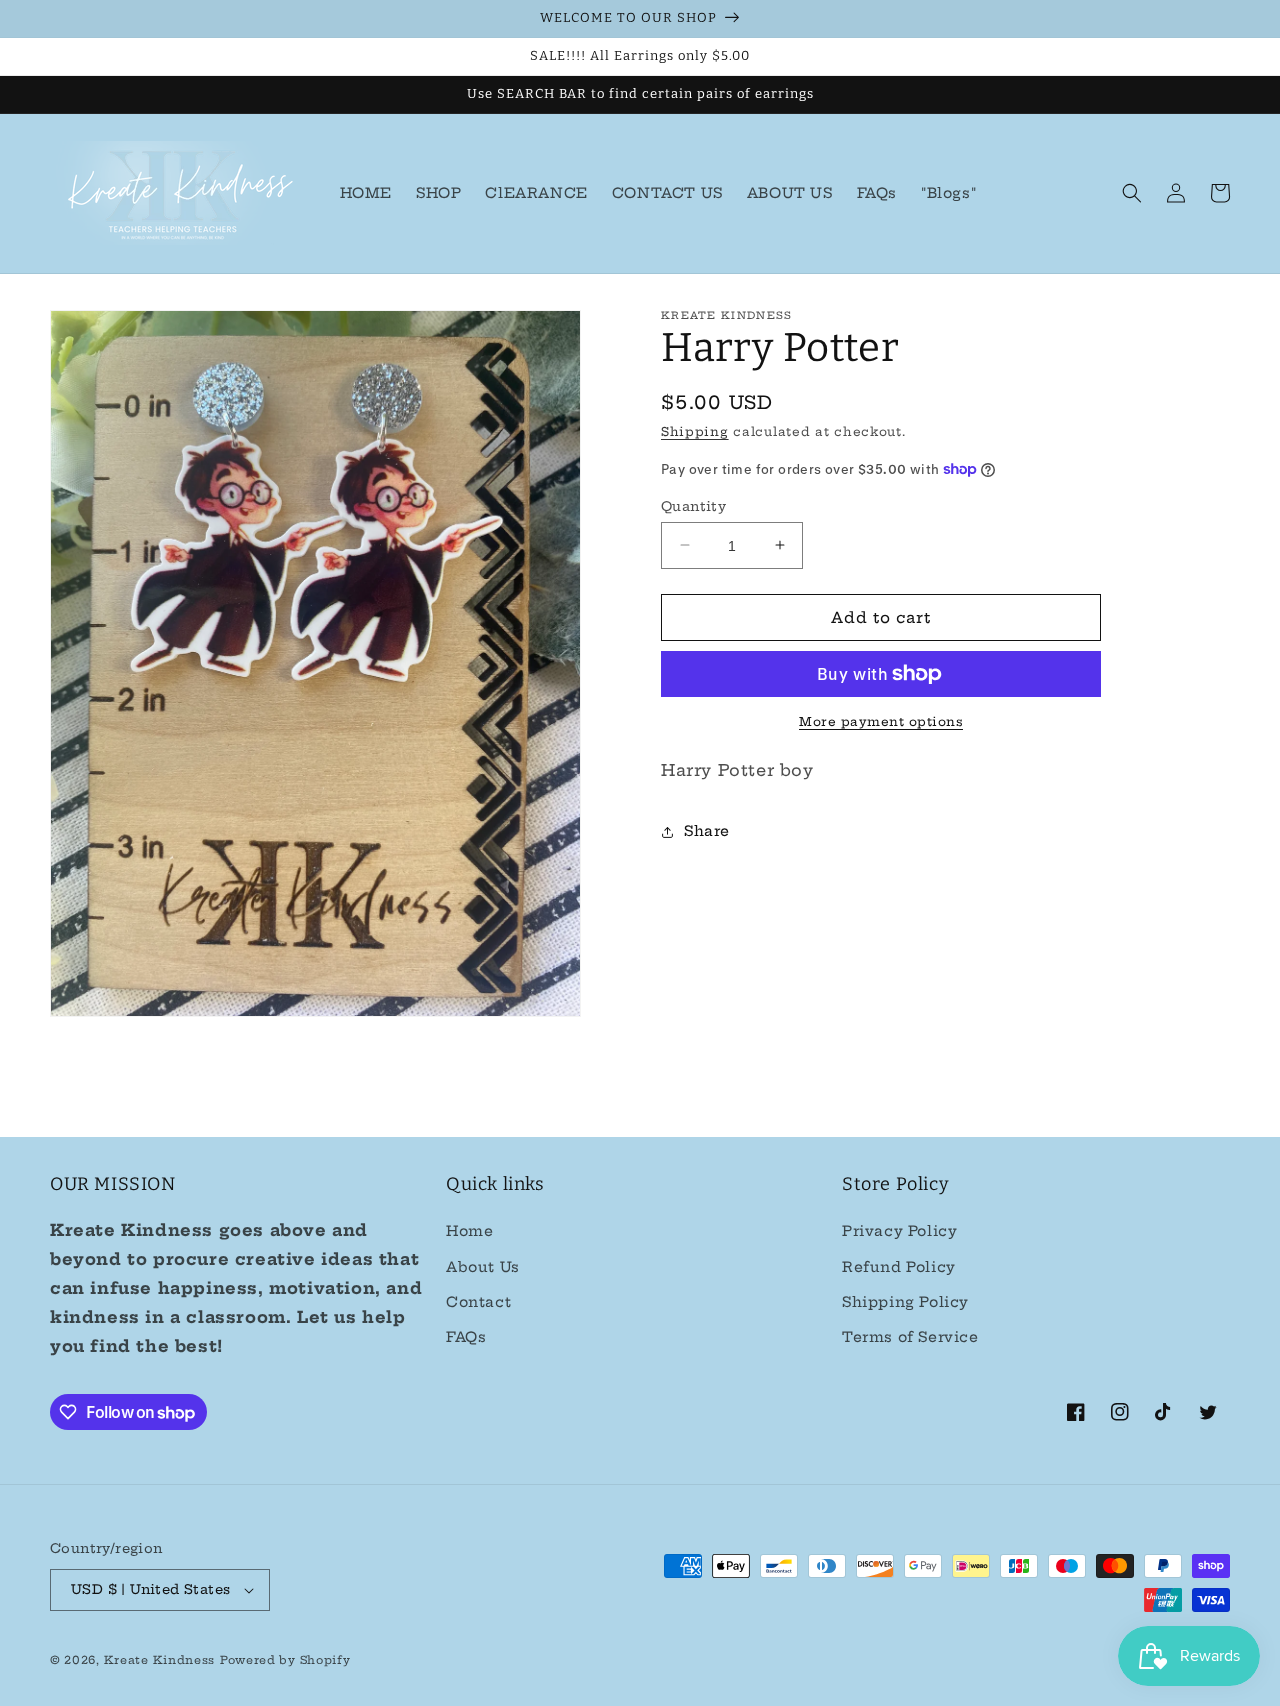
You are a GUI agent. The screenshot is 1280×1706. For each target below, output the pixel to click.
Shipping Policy (905, 1302)
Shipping (695, 431)
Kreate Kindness (160, 1660)
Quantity (693, 505)
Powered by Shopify (285, 1660)
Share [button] (707, 831)
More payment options (881, 721)
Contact (478, 1302)
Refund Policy (899, 1267)
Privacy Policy (899, 1231)
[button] (1132, 193)
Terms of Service (910, 1337)
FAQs (466, 1337)
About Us (483, 1267)
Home (469, 1231)
